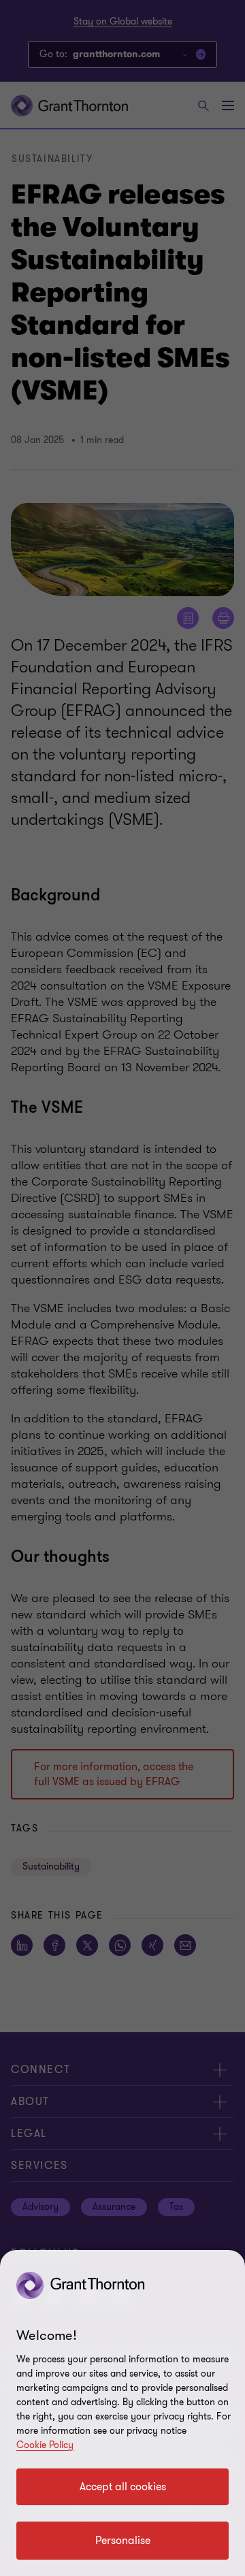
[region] (122, 2413)
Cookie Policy (45, 2445)
